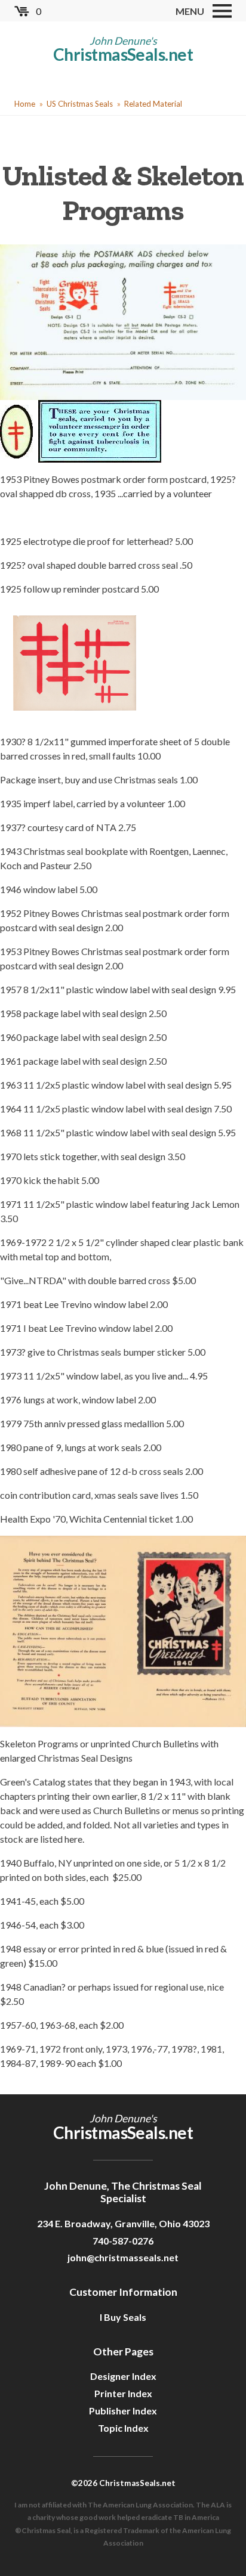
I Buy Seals (123, 2317)
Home (25, 104)
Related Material (153, 104)
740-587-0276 (123, 2241)
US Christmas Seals (80, 104)
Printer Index (123, 2393)
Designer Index (123, 2376)
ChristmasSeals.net (123, 54)
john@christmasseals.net (123, 2257)
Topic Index (123, 2428)
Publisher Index (123, 2411)
